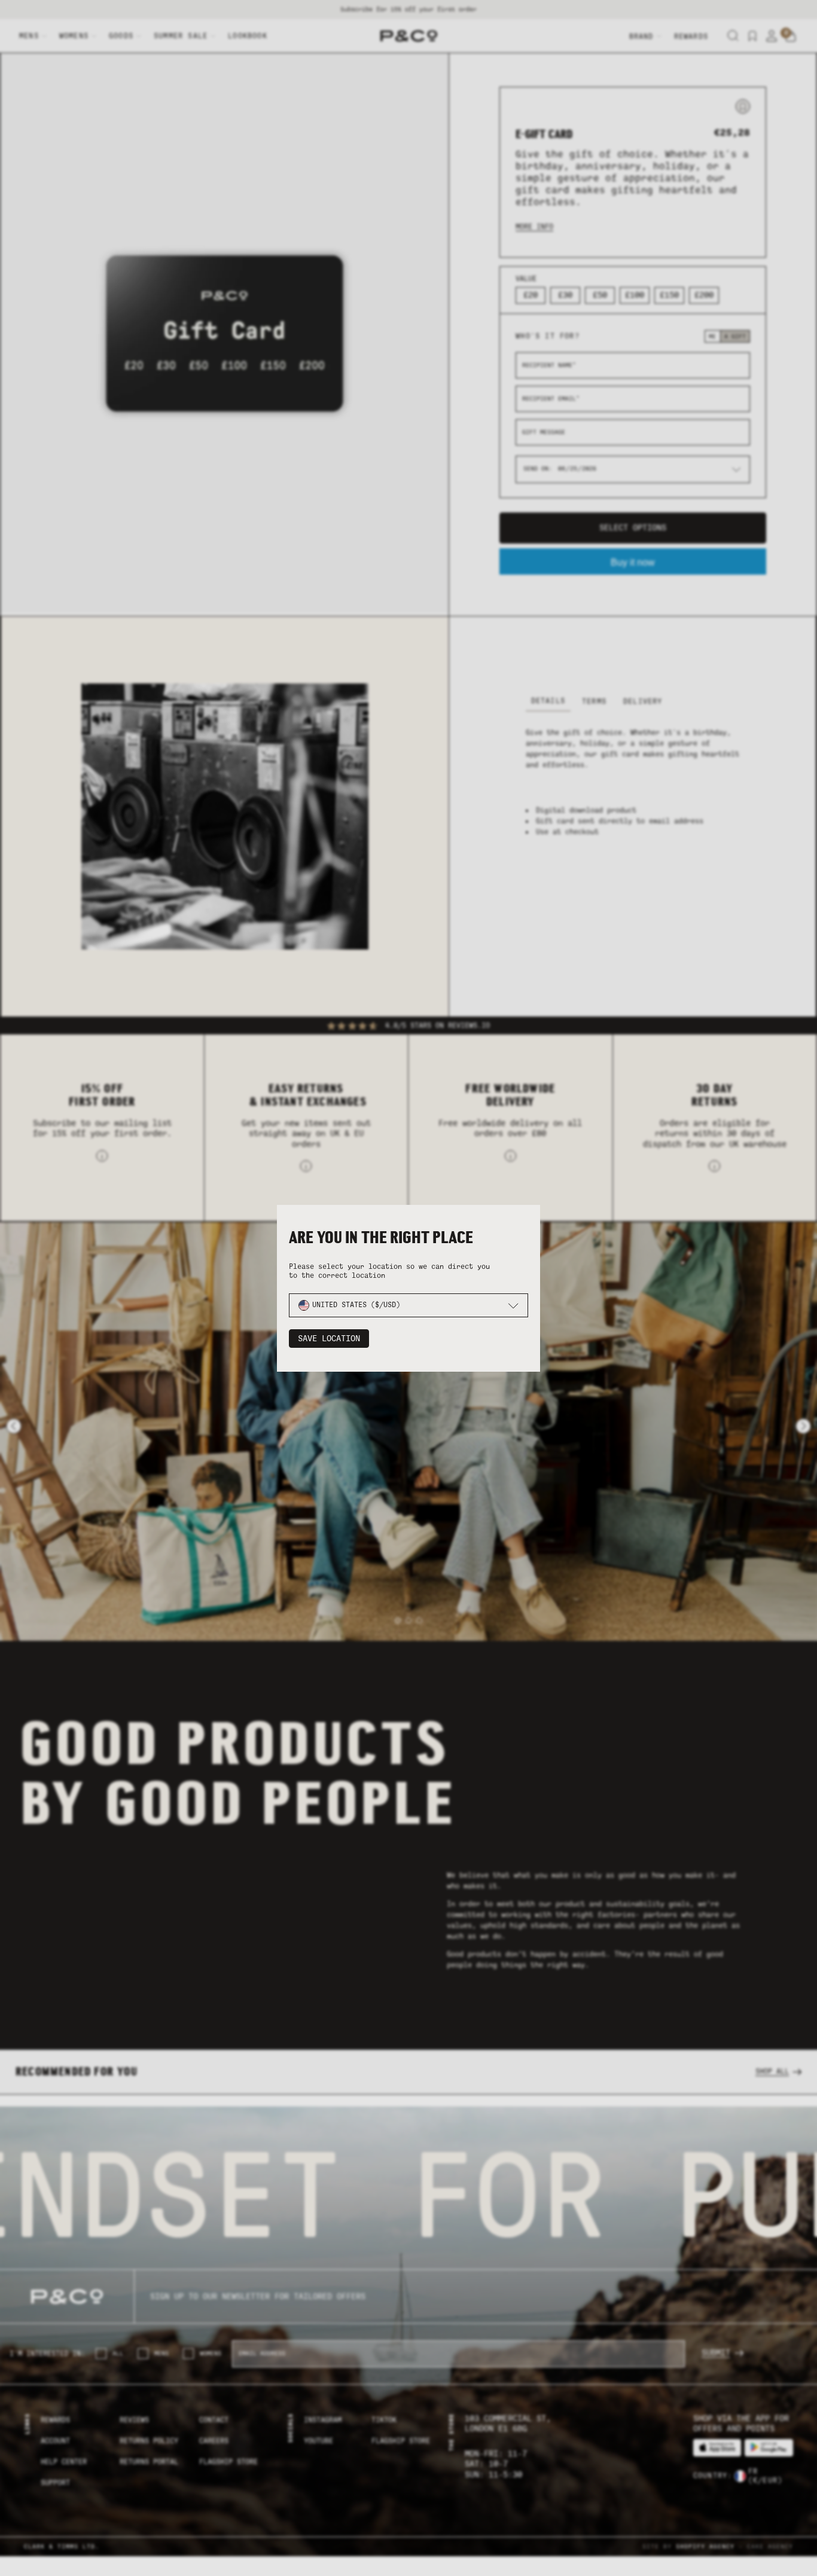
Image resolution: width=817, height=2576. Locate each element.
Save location (329, 1339)
